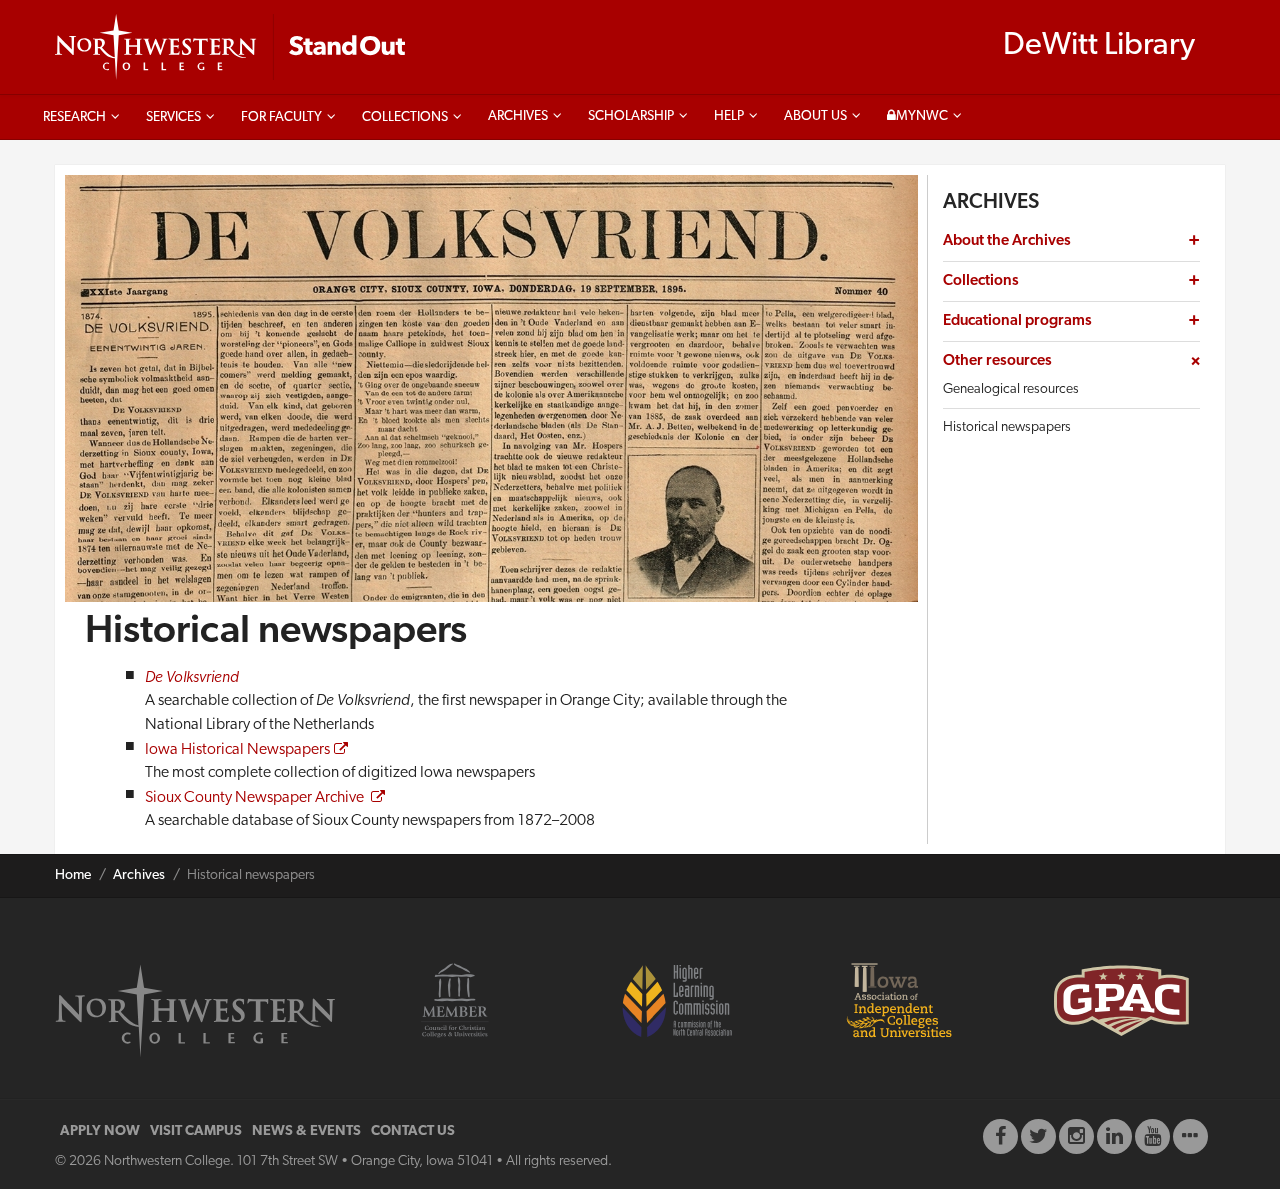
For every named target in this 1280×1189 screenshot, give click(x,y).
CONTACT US (413, 1131)
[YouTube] (1152, 1136)
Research (74, 117)
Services (173, 117)
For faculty (281, 117)
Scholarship (631, 116)
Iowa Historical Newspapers (237, 750)
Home (73, 875)
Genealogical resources (1011, 389)
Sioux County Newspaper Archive (256, 798)
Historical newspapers (1007, 427)
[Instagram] (1076, 1136)
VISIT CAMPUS (196, 1131)
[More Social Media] (1190, 1136)
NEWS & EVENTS (306, 1131)
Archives (518, 116)
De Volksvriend (192, 678)
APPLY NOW (100, 1131)
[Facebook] (1000, 1136)
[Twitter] (1038, 1136)
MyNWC (922, 116)
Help (729, 116)
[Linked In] (1114, 1136)
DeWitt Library (1099, 46)
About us (815, 116)
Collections (405, 117)
